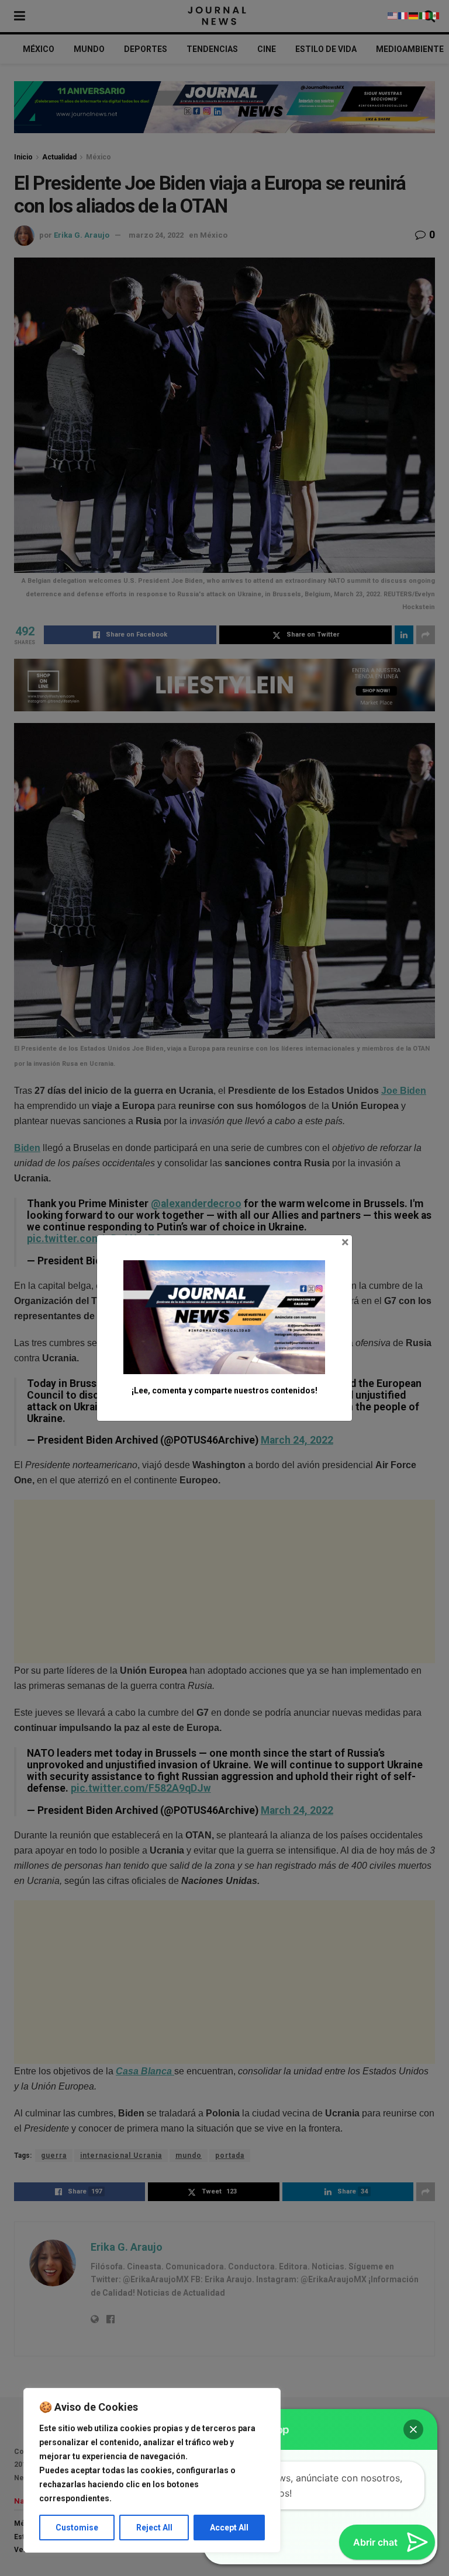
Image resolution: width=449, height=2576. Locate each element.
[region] (152, 2470)
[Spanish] (435, 15)
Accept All (229, 2528)
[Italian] (424, 15)
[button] (413, 2429)
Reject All (154, 2528)
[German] (414, 15)
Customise (77, 2528)
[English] (393, 15)
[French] (403, 15)
